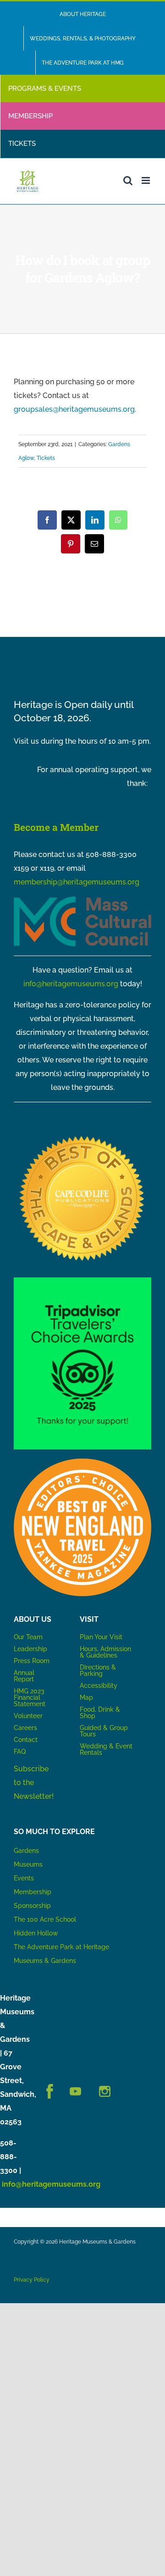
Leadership (30, 1649)
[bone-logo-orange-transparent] (82, 1462)
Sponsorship (32, 1906)
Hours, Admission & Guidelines (105, 1652)
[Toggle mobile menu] (146, 180)
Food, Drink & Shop (100, 1713)
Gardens (26, 1851)
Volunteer (28, 1716)
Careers (25, 1728)
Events (24, 1878)
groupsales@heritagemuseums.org (74, 409)
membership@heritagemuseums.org (77, 882)
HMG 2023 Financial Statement (30, 1697)
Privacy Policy (32, 2280)
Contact (26, 1740)
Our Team (28, 1637)
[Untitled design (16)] (82, 1134)
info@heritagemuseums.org (71, 984)
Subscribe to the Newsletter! (34, 1783)
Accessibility (99, 1686)
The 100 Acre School (45, 1919)
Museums (28, 1864)
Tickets (46, 458)
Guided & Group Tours (104, 1731)
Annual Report (25, 1676)
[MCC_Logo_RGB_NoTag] (82, 900)
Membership (33, 1892)
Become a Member (56, 827)
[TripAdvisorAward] (82, 1281)
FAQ (20, 1752)
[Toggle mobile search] (128, 180)
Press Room (32, 1661)
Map (86, 1697)
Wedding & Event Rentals (106, 1749)
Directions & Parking (98, 1670)
